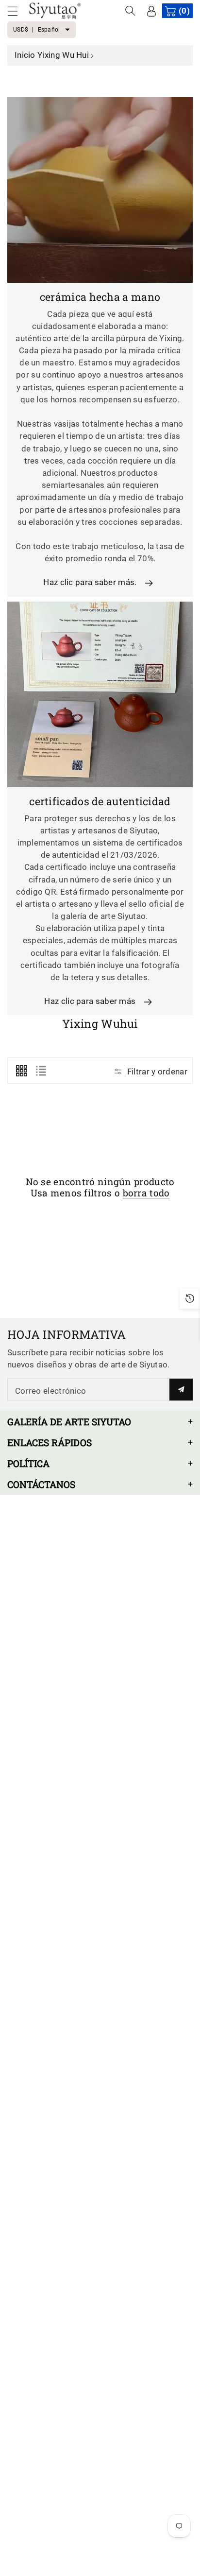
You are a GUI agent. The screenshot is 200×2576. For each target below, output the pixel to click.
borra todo (146, 1193)
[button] (17, 11)
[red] (21, 1071)
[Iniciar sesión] (151, 11)
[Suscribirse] (181, 1390)
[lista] (41, 1071)
